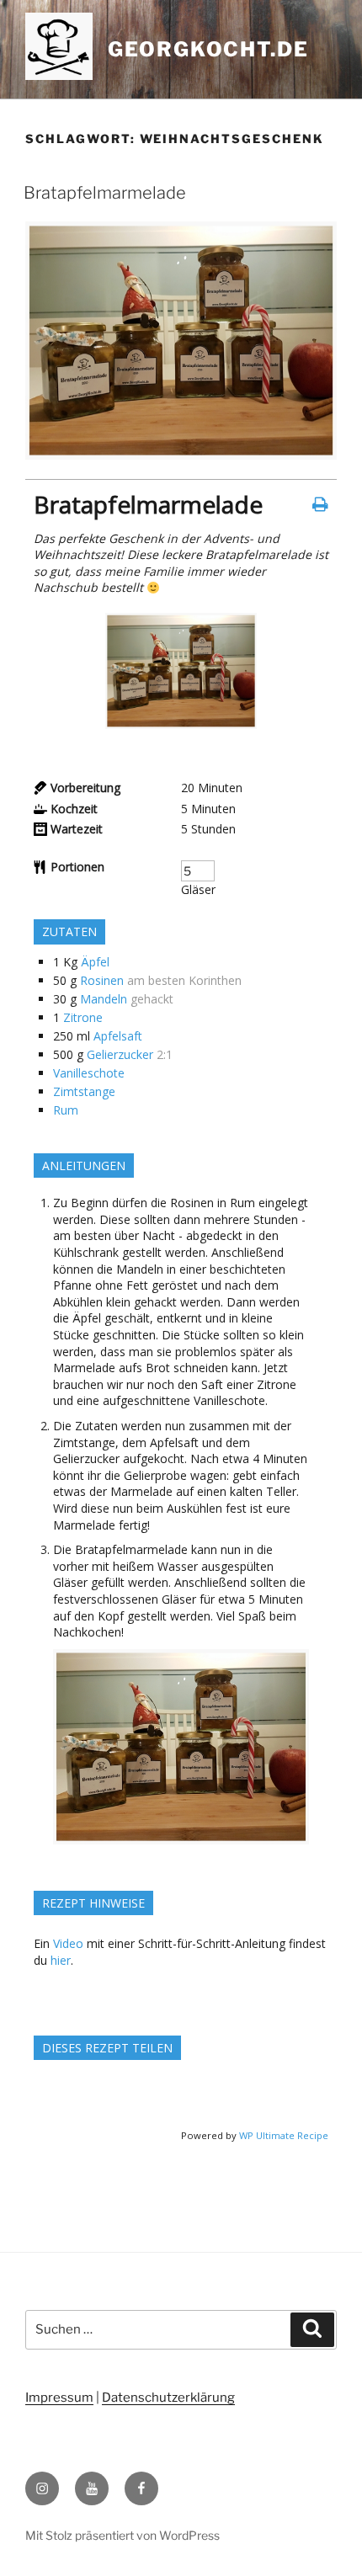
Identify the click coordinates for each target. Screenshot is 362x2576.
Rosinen (102, 980)
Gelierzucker (120, 1054)
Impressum (59, 2398)
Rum (66, 1110)
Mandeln (104, 999)
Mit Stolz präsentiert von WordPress (122, 2535)
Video (68, 1943)
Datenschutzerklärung (168, 2398)
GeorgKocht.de (208, 49)
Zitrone (83, 1017)
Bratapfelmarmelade (105, 193)
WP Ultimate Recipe (284, 2135)
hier (61, 1960)
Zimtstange (84, 1091)
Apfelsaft (118, 1036)
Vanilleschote (89, 1073)
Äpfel (95, 962)
